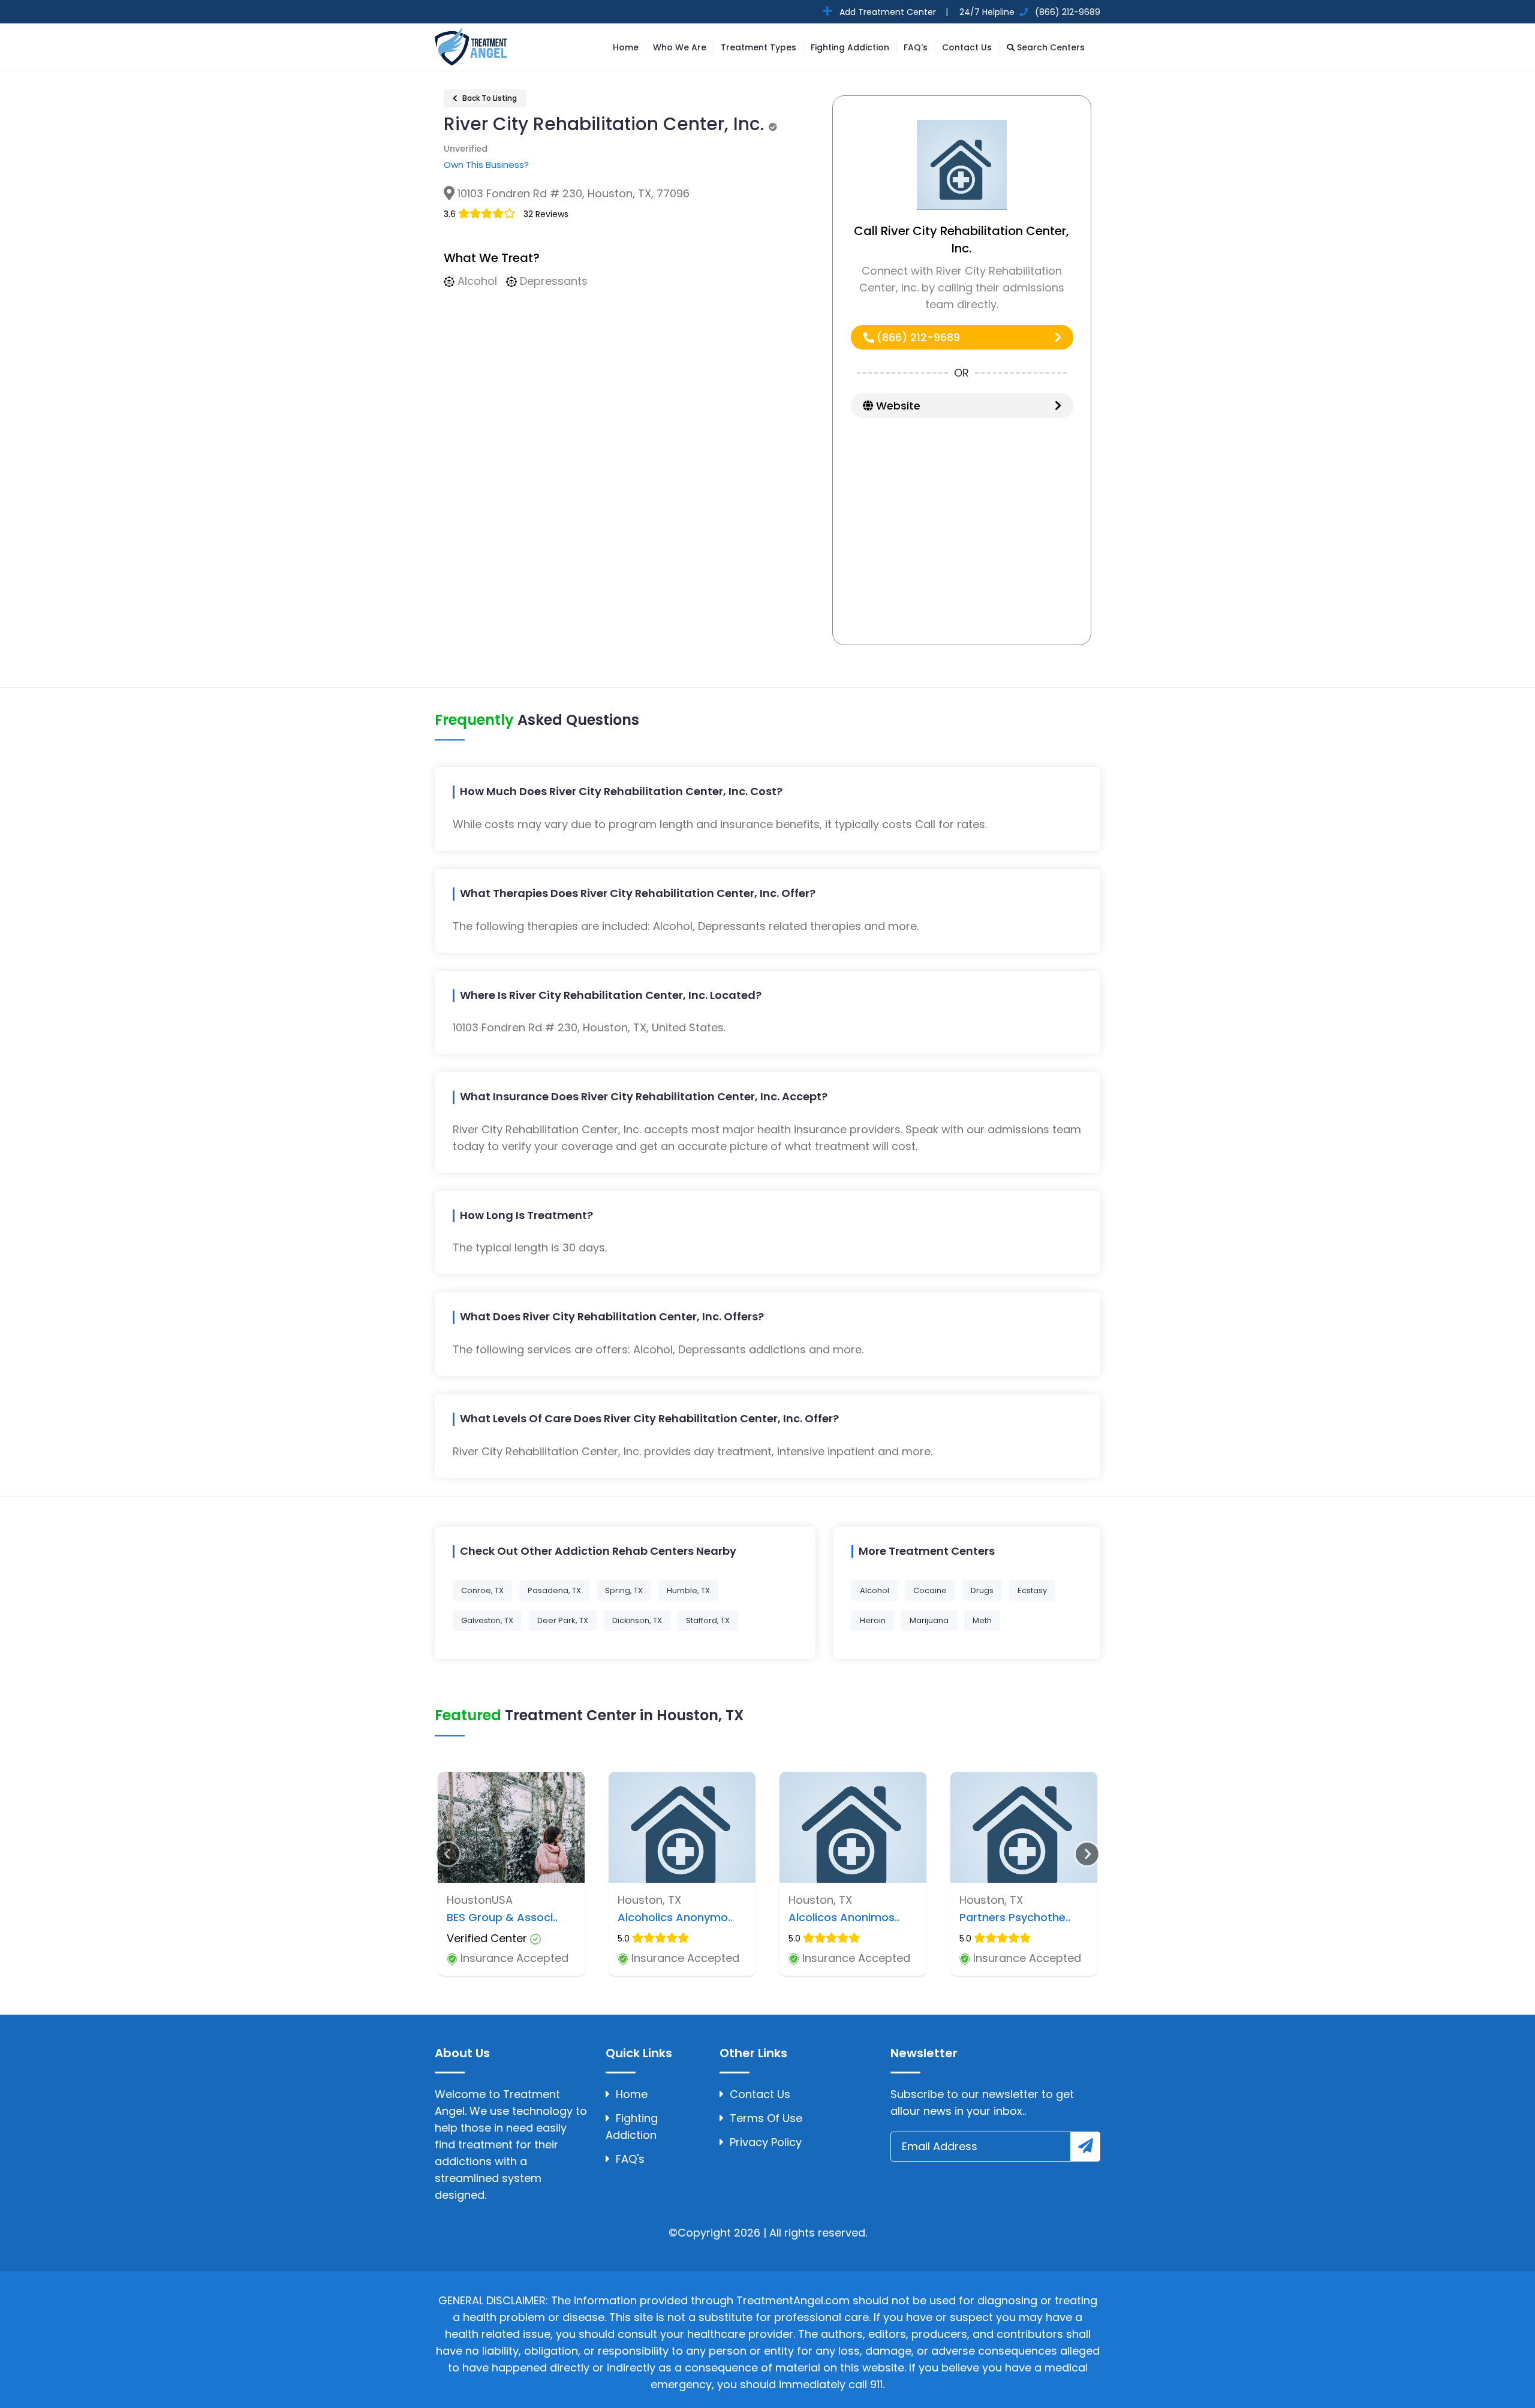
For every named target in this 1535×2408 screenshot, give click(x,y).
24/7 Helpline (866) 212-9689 (1029, 12)
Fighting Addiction (850, 47)
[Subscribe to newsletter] (1085, 2147)
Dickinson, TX (637, 1620)
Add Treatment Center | (893, 12)
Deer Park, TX (563, 1620)
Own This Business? (486, 165)
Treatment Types (759, 47)
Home (626, 47)
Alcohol (875, 1590)
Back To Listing (489, 98)
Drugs (982, 1590)
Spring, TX (624, 1590)
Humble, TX (688, 1590)
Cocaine (930, 1590)
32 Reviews (546, 214)
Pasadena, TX (554, 1590)
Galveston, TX (487, 1620)
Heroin (873, 1620)
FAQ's (916, 47)
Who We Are (680, 47)
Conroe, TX (482, 1590)
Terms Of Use (766, 2118)
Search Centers (1050, 47)
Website (897, 406)
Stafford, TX (708, 1620)
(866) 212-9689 (917, 337)
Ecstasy (1032, 1590)
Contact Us (967, 47)
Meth (982, 1620)
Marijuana (929, 1620)
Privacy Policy (766, 2142)
